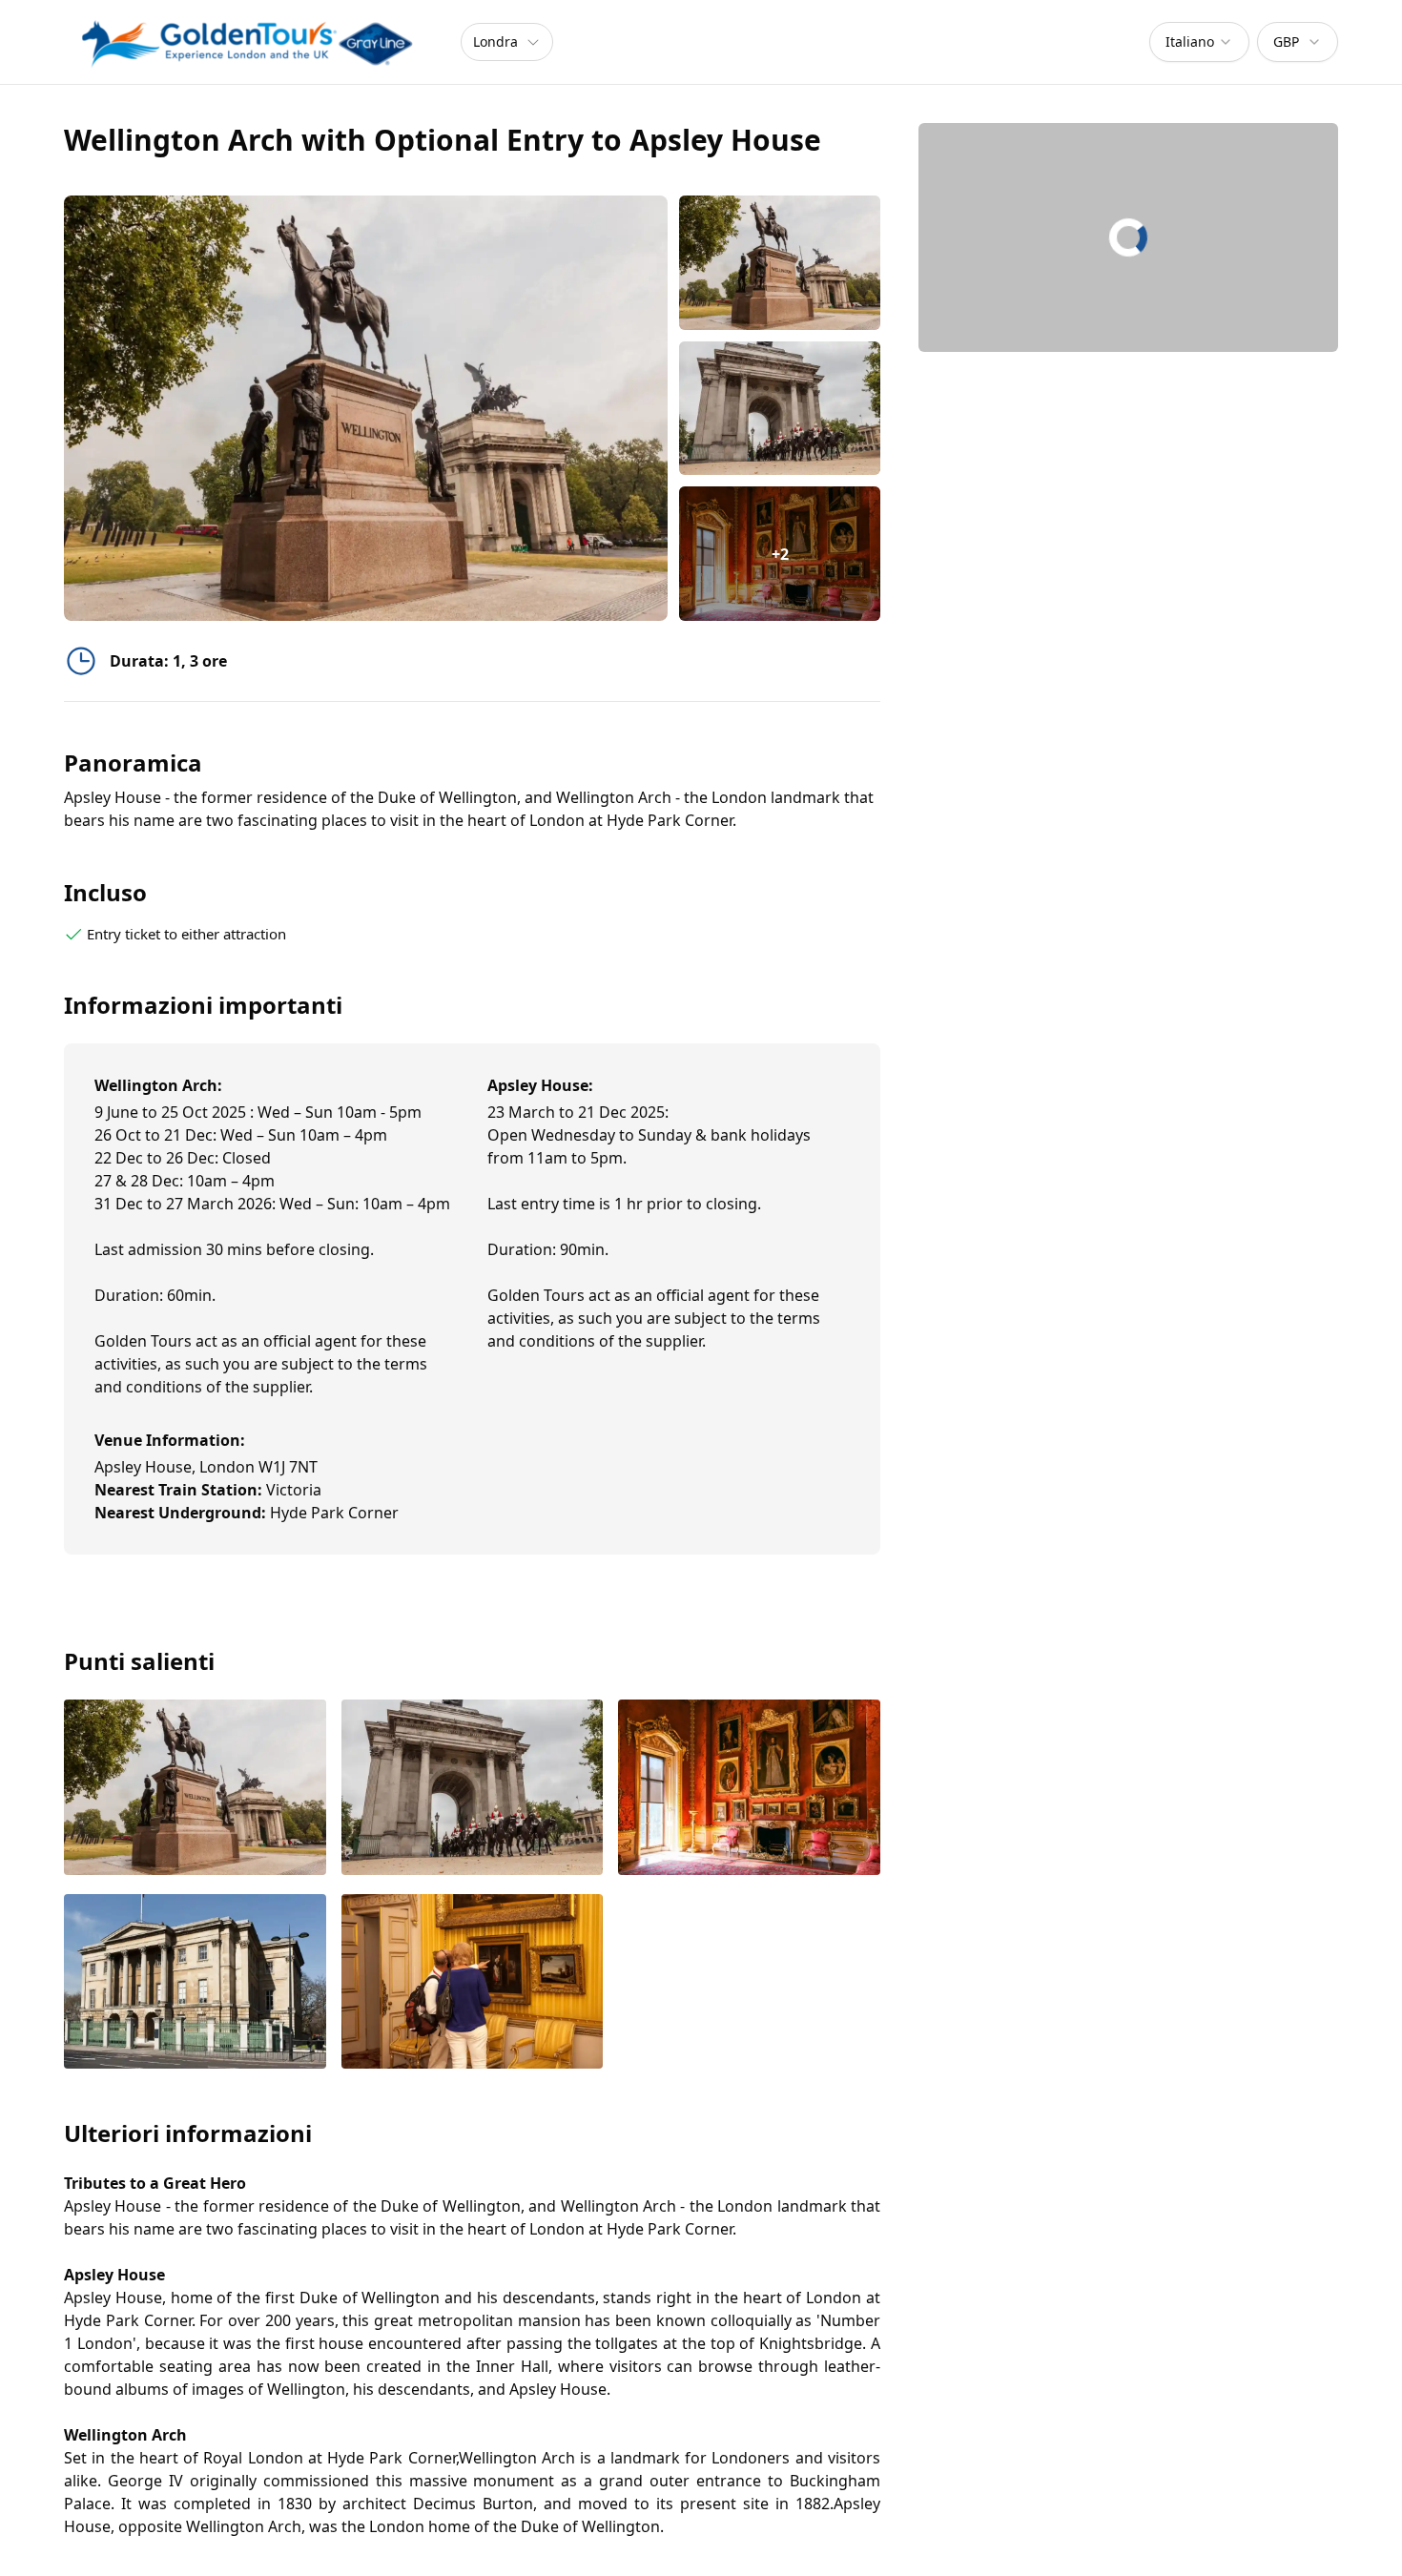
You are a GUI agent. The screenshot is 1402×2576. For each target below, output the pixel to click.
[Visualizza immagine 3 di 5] (749, 1789)
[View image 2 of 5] (780, 409)
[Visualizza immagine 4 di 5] (195, 1983)
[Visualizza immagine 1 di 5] (195, 1789)
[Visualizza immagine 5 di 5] (473, 1983)
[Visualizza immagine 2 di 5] (473, 1789)
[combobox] (1199, 42)
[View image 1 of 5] (780, 263)
